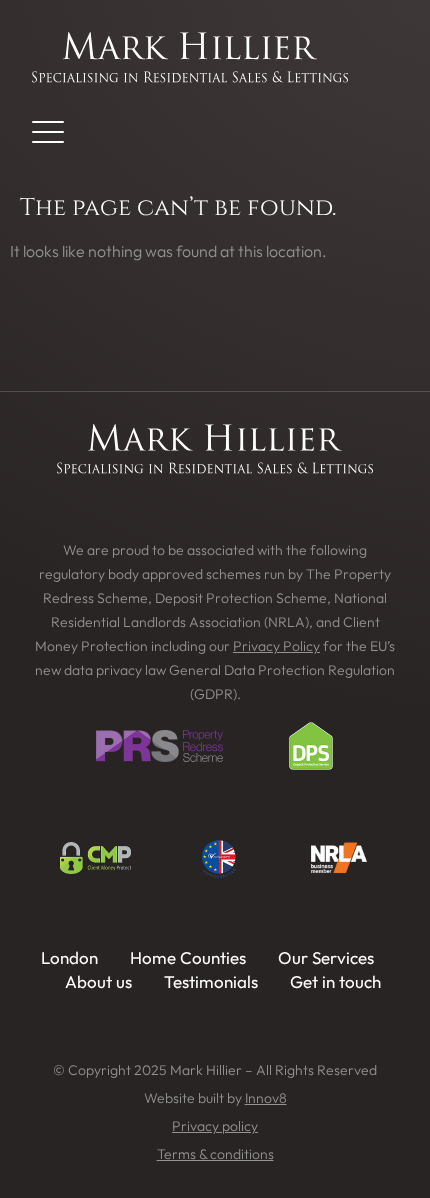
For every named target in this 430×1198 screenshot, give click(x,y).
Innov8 (266, 1098)
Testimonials (211, 981)
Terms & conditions (215, 1154)
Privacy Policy (276, 646)
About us (98, 981)
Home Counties (188, 957)
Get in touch (335, 981)
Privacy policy (215, 1126)
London (69, 957)
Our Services (326, 957)
